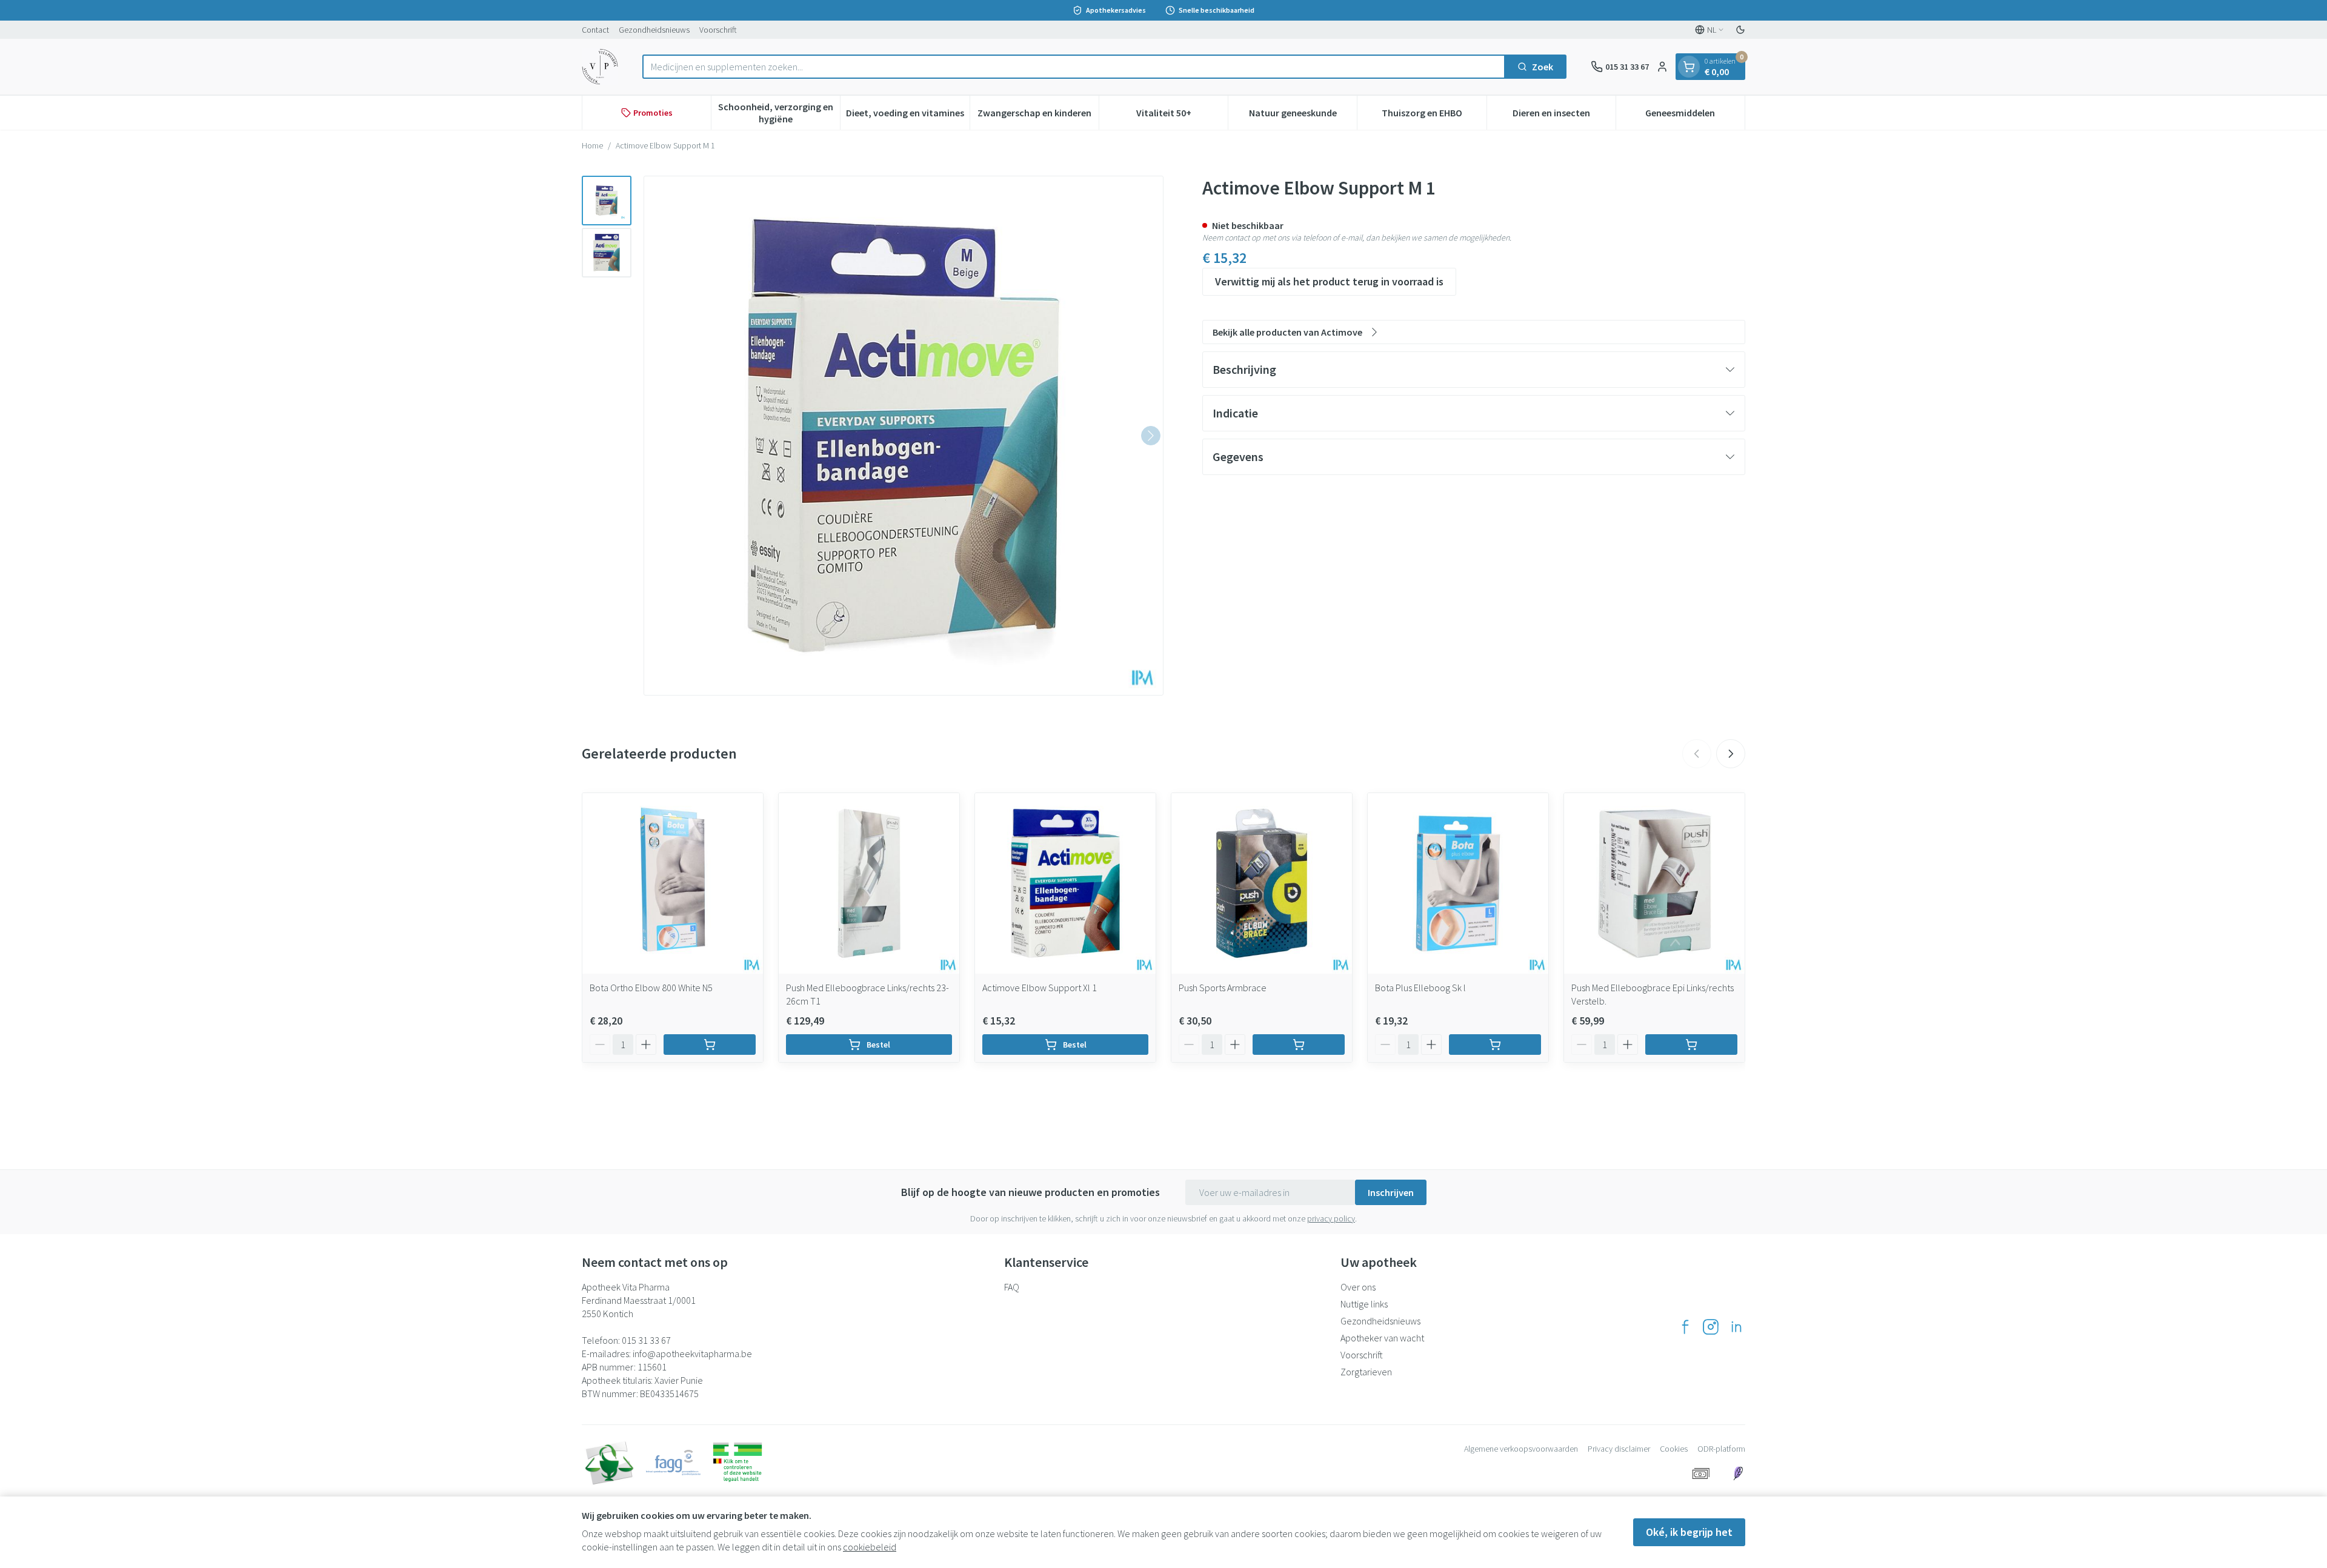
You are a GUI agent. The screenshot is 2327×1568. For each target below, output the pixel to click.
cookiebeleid (870, 1547)
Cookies (1674, 1449)
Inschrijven (1391, 1192)
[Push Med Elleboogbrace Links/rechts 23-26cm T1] (869, 883)
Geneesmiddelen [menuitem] (1695, 116)
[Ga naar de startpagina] (600, 67)
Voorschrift (718, 30)
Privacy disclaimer (1619, 1449)
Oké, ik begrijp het (1689, 1532)
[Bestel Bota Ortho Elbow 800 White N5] (710, 1045)
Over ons (1358, 1287)
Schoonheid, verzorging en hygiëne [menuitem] (779, 113)
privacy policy (1331, 1218)
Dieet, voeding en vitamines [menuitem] (907, 116)
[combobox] (1074, 67)
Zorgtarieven (1366, 1372)
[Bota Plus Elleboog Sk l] (1458, 883)
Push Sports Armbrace (1223, 988)
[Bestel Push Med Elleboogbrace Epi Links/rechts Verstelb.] (1691, 1045)
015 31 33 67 (646, 1340)
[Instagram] (1711, 1327)
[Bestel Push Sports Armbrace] (1299, 1045)
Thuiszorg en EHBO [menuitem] (1434, 116)
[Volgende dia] (1731, 754)
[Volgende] (1151, 436)
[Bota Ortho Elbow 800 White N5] (673, 883)
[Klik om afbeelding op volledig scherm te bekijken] (904, 436)
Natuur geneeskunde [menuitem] (1303, 116)
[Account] (1662, 67)
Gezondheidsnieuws (654, 30)
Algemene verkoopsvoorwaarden (1521, 1449)
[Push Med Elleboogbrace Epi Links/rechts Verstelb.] (1654, 883)
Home (592, 145)
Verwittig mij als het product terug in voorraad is (1329, 281)
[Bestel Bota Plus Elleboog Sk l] (1495, 1045)
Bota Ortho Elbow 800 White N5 (651, 988)
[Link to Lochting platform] (1738, 1473)
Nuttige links (1364, 1304)
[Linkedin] (1736, 1327)
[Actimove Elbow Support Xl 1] (1065, 883)
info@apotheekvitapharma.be (692, 1354)
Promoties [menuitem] (653, 113)
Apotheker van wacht (1382, 1338)
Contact (595, 30)
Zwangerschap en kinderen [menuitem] (1038, 116)
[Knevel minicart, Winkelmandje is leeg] (1689, 67)
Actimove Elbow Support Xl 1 (1040, 988)
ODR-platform (1721, 1449)
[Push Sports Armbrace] (1262, 883)
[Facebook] (1685, 1327)
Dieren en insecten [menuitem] (1564, 116)
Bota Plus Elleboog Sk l (1420, 988)
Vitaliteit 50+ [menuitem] (1182, 116)
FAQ (1012, 1287)
